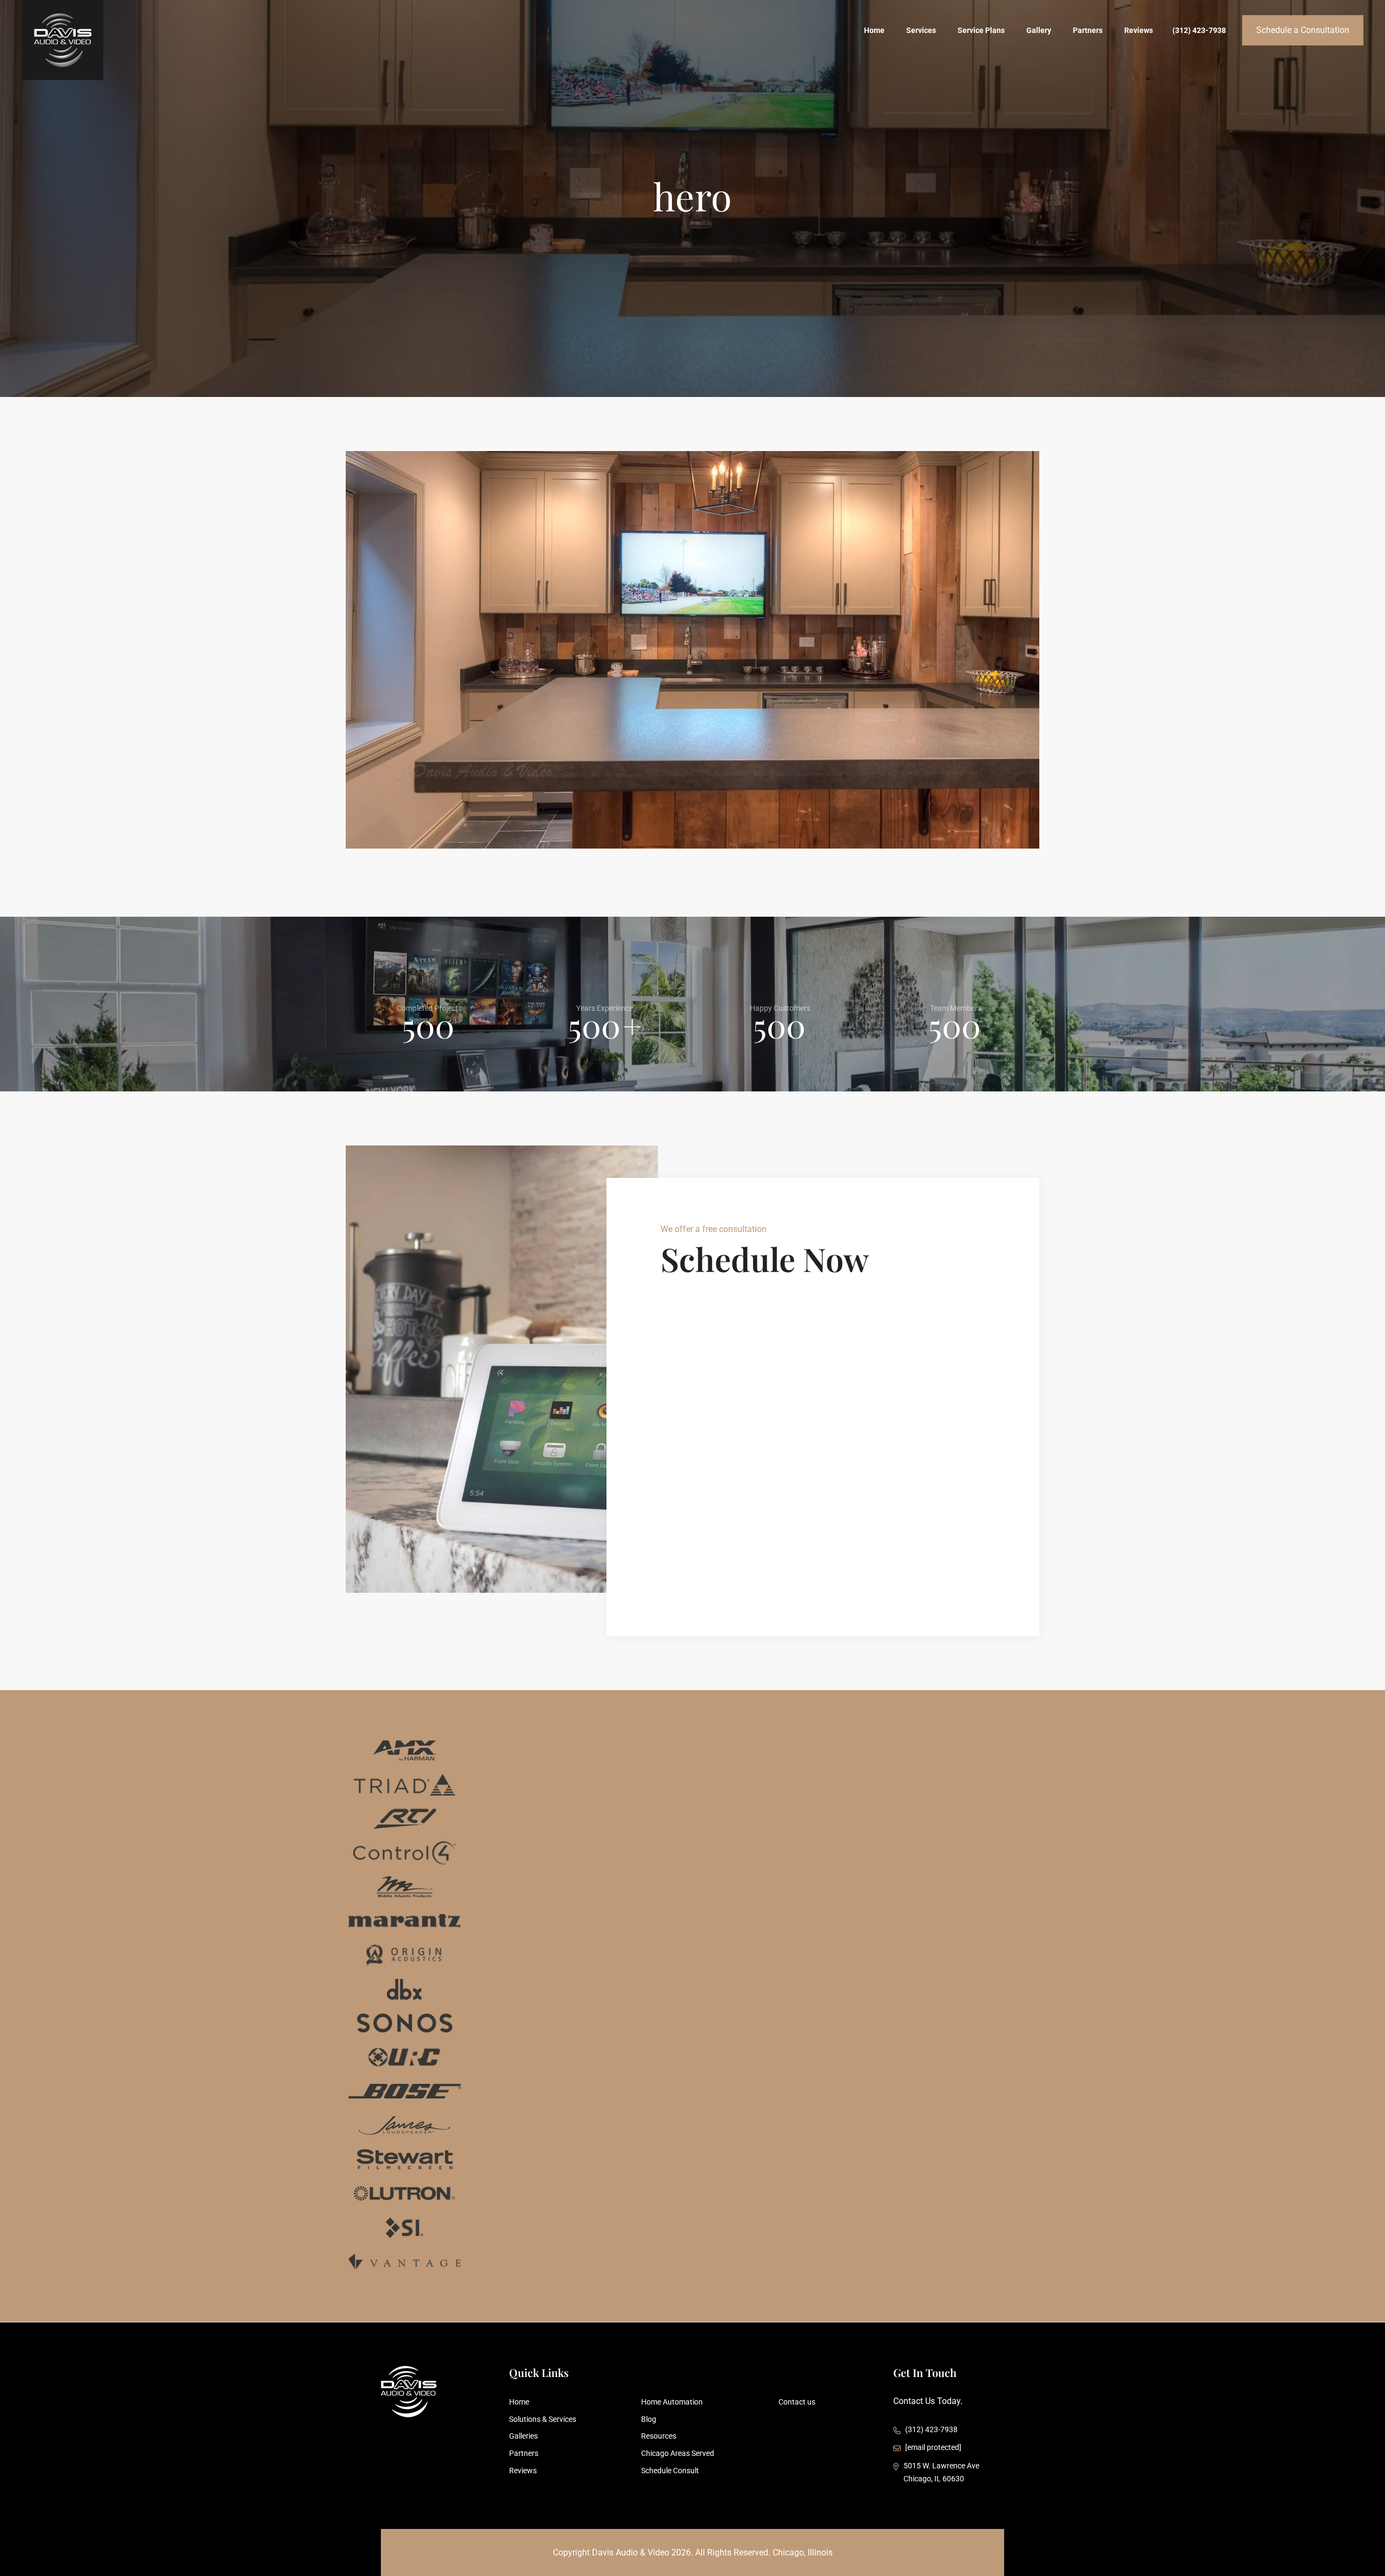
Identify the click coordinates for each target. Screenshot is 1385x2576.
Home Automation (672, 2402)
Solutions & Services (543, 2419)
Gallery (1039, 30)
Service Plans (981, 30)
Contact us (797, 2402)
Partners (1088, 30)
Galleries (523, 2436)
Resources (659, 2436)
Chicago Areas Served (678, 2453)
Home (874, 30)
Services (921, 30)
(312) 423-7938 (1199, 30)
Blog (649, 2419)
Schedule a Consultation (1303, 30)
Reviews (1139, 30)
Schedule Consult (670, 2471)
